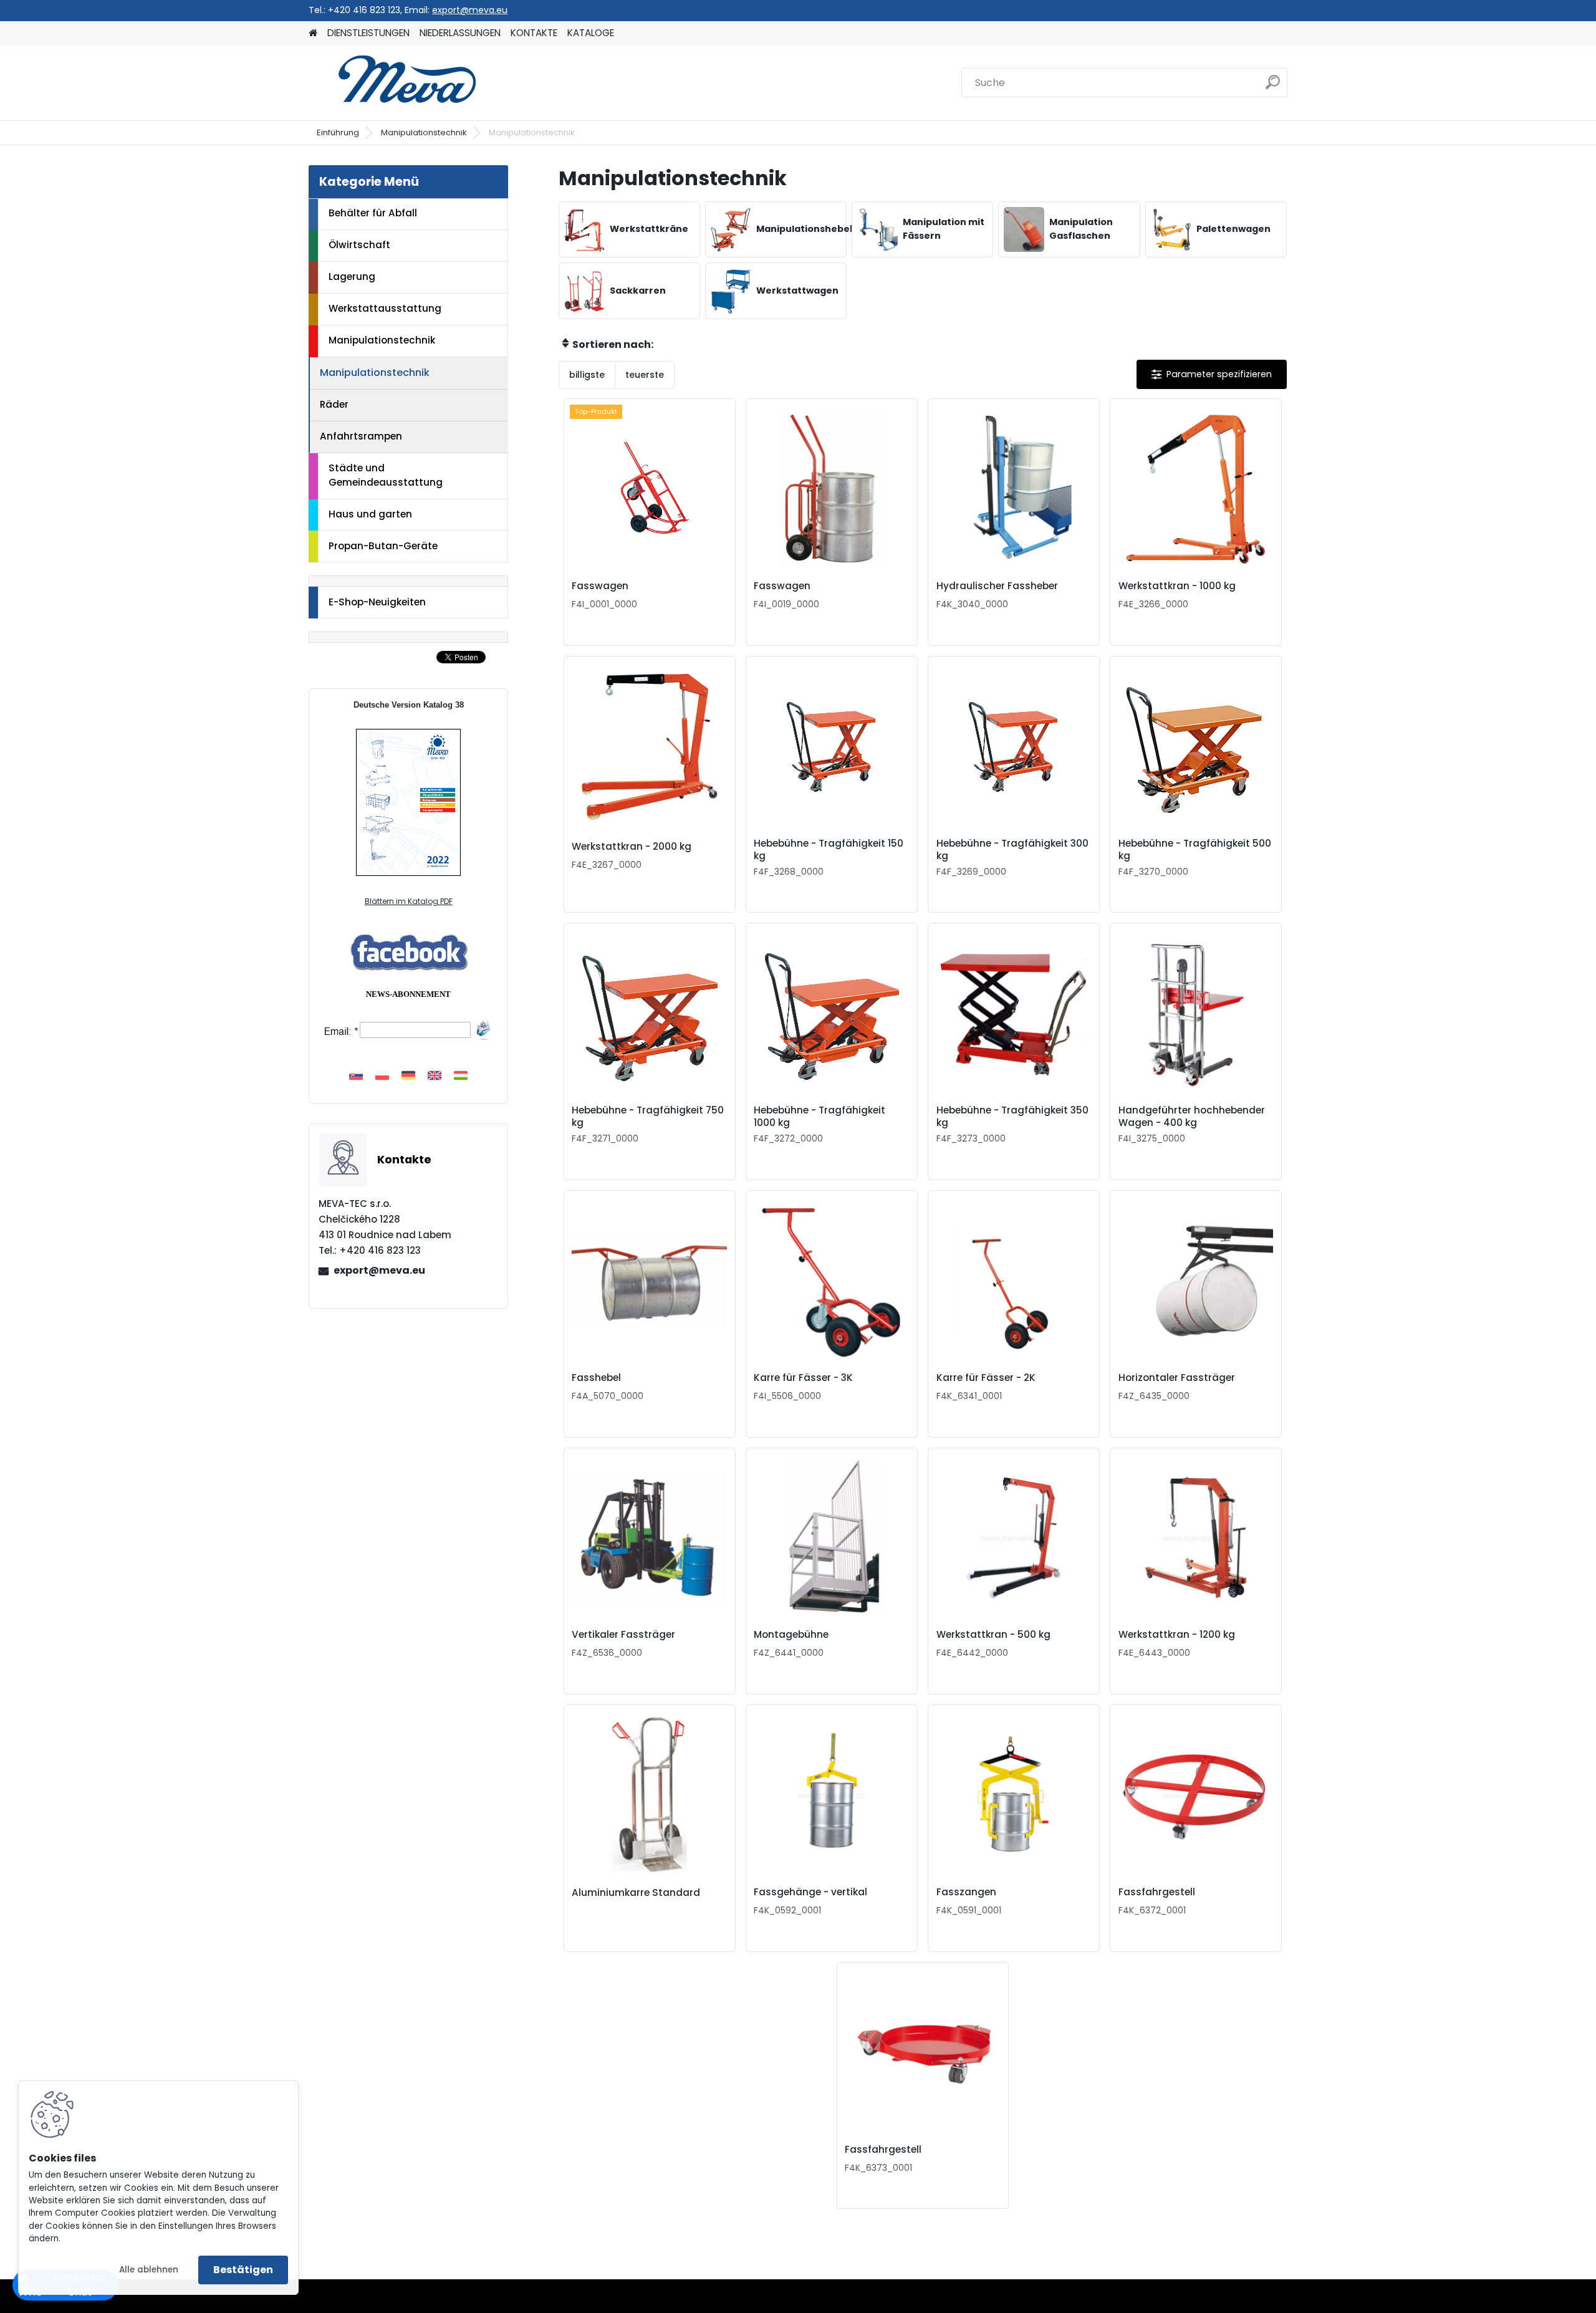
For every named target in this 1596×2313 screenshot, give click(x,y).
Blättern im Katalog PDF (409, 901)
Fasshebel (596, 1378)
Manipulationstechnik (424, 132)
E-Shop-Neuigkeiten (377, 602)
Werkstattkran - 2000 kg (632, 847)
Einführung (338, 132)
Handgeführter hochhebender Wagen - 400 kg (1192, 1117)
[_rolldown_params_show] (1212, 374)
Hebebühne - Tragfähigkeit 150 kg (829, 850)
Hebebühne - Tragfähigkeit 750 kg (648, 1117)
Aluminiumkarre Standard (636, 1893)
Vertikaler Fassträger (623, 1635)
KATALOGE (591, 33)
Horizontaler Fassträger (1177, 1378)
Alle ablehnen (149, 2270)
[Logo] (394, 83)
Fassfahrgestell (1157, 1892)
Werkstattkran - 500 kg (993, 1635)
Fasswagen (600, 586)
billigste (587, 375)
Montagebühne (791, 1635)
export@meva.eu (470, 10)
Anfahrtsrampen (361, 436)
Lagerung (352, 277)
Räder (334, 404)
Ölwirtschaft (359, 245)
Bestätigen (243, 2270)
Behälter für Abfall (373, 213)
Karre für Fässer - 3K (803, 1378)
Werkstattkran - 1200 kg (1177, 1635)
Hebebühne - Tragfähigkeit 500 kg (1195, 850)
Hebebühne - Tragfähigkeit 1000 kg (820, 1117)
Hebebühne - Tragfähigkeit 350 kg (1012, 1117)
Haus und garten (370, 514)
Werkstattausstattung (385, 308)
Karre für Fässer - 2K (986, 1378)
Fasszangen (966, 1892)
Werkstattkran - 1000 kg (1177, 586)
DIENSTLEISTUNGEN (368, 33)
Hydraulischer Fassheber (997, 586)
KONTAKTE (534, 33)
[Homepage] (313, 33)
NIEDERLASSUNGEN (460, 33)
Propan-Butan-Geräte (383, 546)
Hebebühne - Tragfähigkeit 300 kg (1012, 850)
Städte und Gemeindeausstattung (386, 475)
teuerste (645, 375)
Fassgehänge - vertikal (810, 1892)
